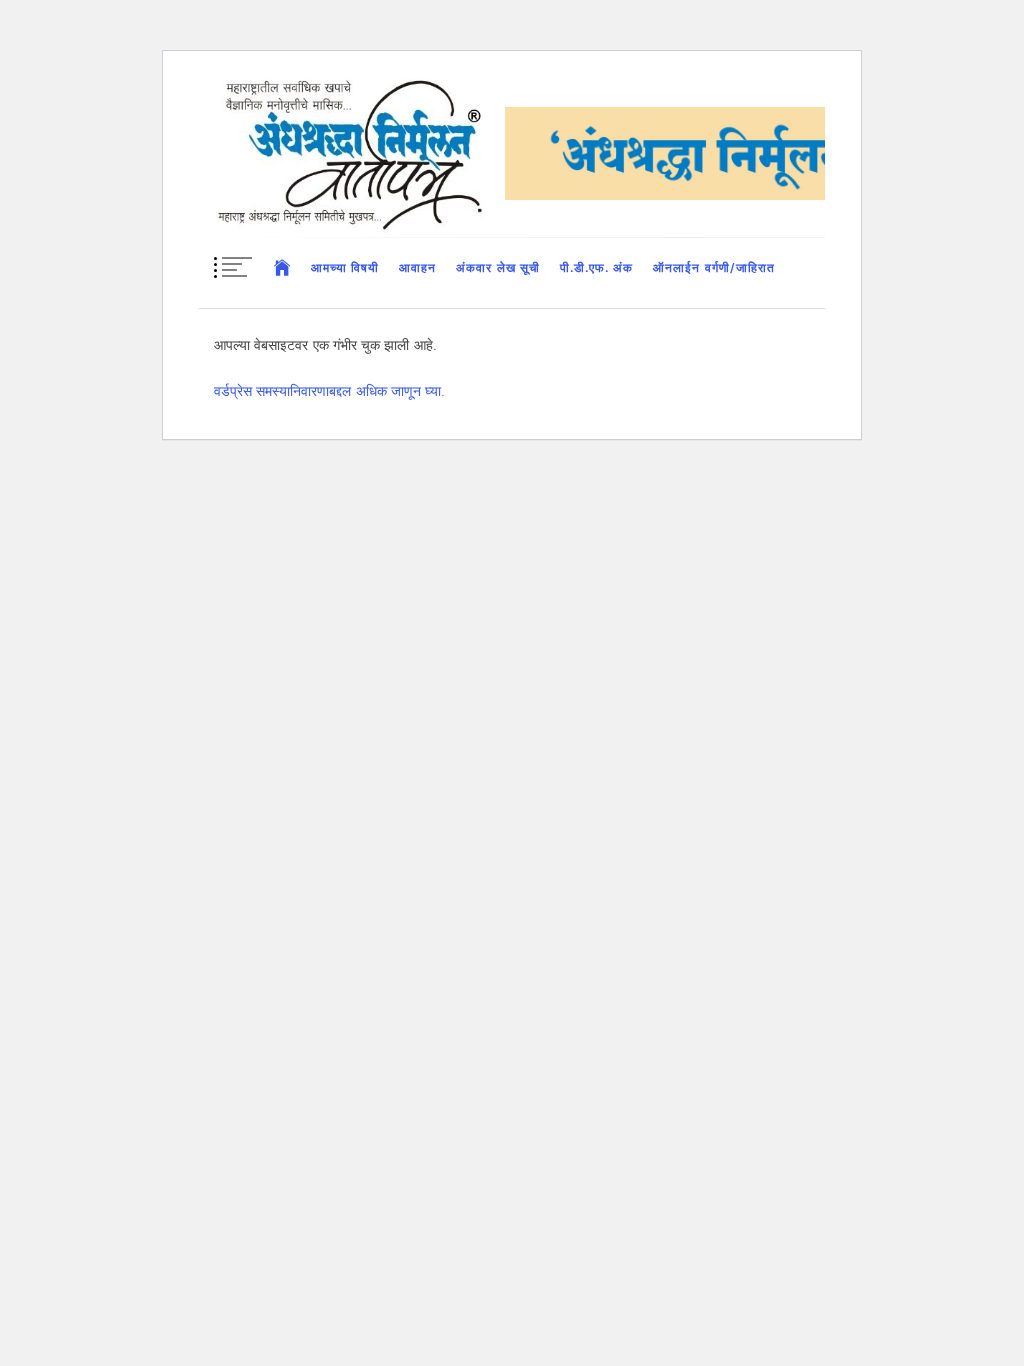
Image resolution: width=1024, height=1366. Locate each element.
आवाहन (417, 267)
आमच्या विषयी (345, 267)
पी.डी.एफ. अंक (596, 267)
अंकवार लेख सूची (498, 267)
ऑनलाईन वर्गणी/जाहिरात (713, 267)
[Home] (282, 268)
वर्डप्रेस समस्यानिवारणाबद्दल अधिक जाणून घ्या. (329, 390)
